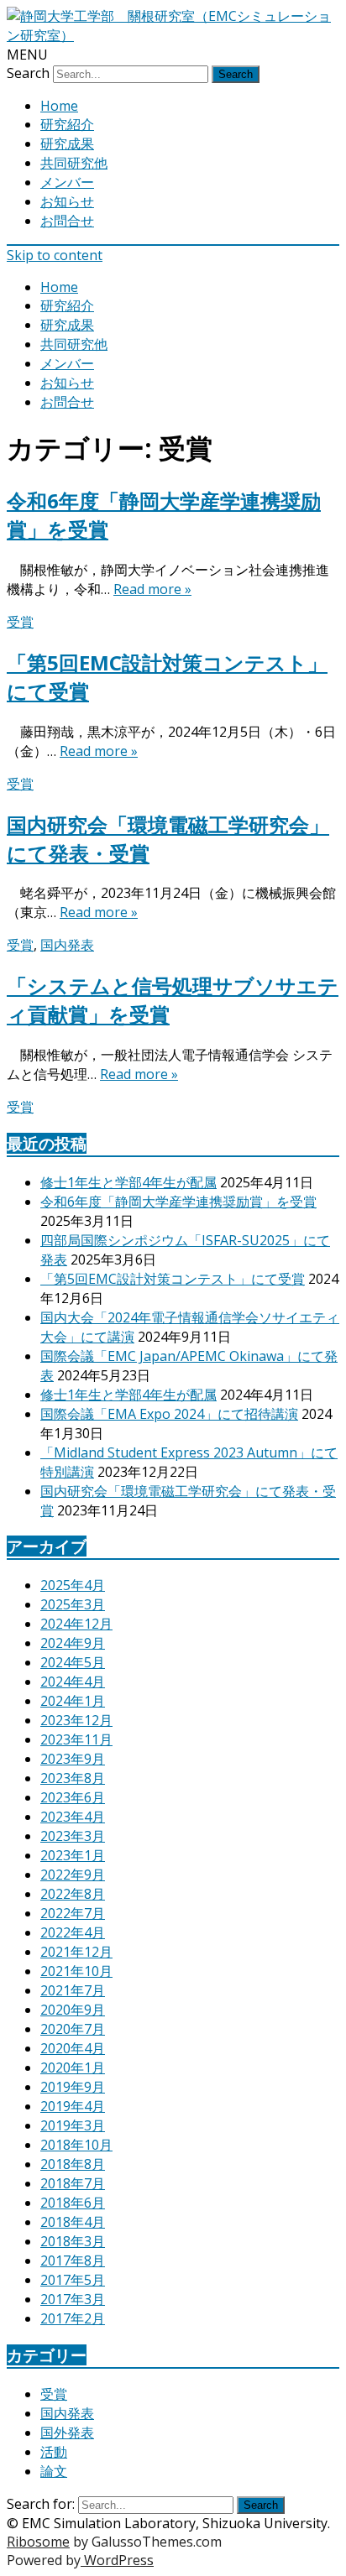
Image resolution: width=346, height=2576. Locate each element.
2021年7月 (73, 1990)
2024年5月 (73, 1662)
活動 (54, 2452)
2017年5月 (73, 2280)
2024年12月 (76, 1624)
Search (28, 73)
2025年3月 (73, 1604)
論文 (54, 2471)
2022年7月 (73, 1913)
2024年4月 (73, 1682)
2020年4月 (73, 2048)
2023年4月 (73, 1817)
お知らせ (67, 201)
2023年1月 (73, 1855)
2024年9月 (73, 1643)
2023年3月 (73, 1836)
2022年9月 (73, 1875)
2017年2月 (73, 2318)
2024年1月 (73, 1701)
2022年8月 (73, 1894)
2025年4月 (73, 1585)
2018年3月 (73, 2241)
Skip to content (55, 255)
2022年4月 (73, 1932)
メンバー (67, 182)
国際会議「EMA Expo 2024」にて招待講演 (169, 1414)
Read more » (152, 589)
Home (59, 106)
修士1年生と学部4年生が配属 (128, 1182)
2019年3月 (73, 2125)
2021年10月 (76, 1971)
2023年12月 (76, 1720)
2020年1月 (73, 2068)
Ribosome (38, 2542)
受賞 (20, 622)
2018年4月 (73, 2222)
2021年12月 (76, 1952)
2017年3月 (73, 2299)
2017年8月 (73, 2261)
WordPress (117, 2560)
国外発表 (67, 2433)
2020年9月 (73, 2010)
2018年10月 (76, 2145)
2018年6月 (73, 2203)
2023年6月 (73, 1797)
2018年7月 (73, 2183)
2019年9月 (73, 2087)
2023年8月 (73, 1778)
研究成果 (67, 143)
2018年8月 (73, 2164)
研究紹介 (67, 124)
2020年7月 (73, 2029)
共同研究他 (74, 163)
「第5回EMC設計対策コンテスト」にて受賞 (173, 1279)
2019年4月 (73, 2106)
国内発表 (67, 945)
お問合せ (67, 221)
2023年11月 (76, 1739)
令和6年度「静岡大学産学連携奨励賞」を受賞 (178, 1202)
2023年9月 (73, 1759)
